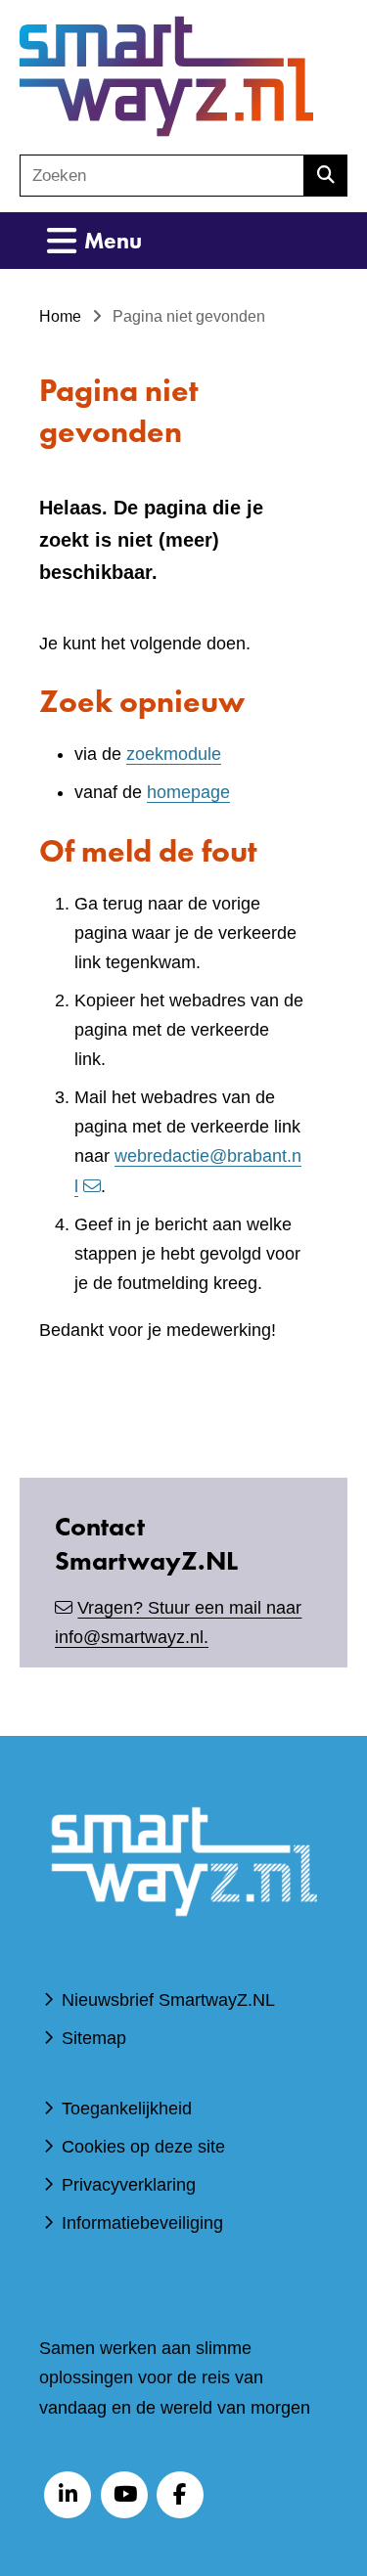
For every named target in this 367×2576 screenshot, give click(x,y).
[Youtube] (124, 2495)
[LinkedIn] (68, 2495)
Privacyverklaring (129, 2185)
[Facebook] (180, 2495)
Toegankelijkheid (127, 2109)
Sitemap (94, 2038)
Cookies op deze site (143, 2147)
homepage (188, 792)
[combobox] (162, 176)
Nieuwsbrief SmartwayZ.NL (168, 2000)
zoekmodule (174, 754)
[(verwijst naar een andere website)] (183, 1939)
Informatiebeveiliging (142, 2223)
